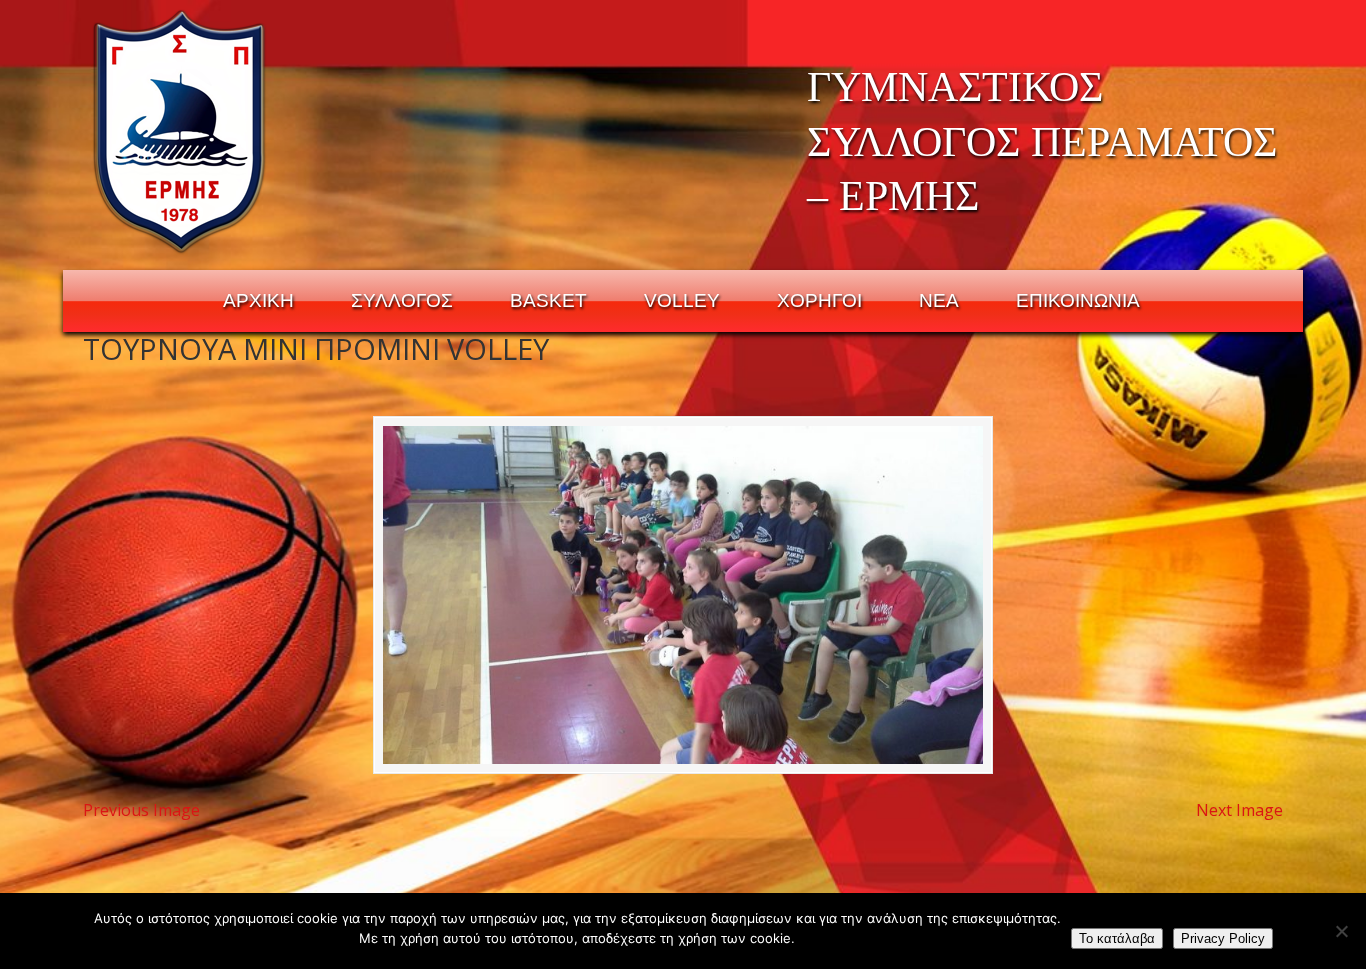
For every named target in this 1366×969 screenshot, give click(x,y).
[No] (1341, 931)
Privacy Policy (1223, 938)
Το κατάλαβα (1117, 938)
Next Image (1239, 810)
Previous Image (141, 810)
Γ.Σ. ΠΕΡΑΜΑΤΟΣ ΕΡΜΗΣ (180, 131)
